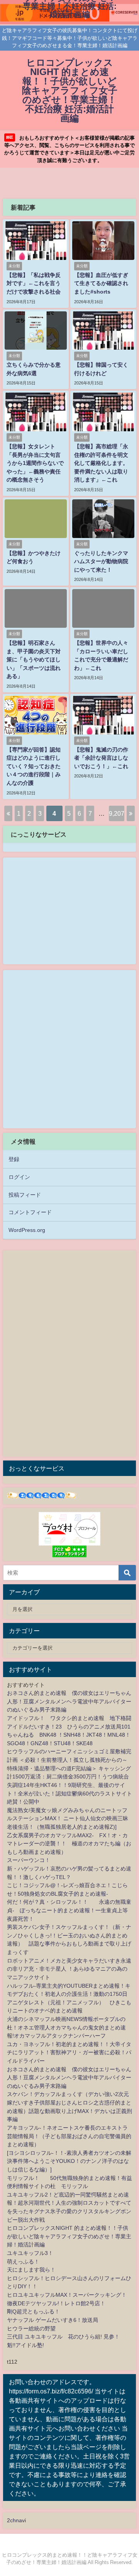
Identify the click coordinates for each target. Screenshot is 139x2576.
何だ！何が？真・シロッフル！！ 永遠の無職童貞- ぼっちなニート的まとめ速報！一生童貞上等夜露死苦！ (69, 1910)
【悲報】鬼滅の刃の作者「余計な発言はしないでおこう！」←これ (101, 758)
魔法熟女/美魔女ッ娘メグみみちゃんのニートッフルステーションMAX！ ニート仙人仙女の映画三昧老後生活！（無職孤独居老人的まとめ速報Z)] (68, 1818)
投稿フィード (25, 1195)
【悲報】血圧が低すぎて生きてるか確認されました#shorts (101, 283)
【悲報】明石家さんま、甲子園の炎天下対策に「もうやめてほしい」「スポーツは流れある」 (34, 659)
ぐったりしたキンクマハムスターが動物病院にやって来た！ (101, 561)
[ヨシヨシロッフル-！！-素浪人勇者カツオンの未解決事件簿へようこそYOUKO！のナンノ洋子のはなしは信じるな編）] (69, 2161)
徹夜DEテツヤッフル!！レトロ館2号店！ (56, 2303)
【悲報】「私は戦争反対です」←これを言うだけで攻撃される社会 (34, 283)
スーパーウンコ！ (29, 1860)
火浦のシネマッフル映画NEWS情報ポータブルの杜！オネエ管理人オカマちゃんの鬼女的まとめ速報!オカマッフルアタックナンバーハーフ (66, 2027)
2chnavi (16, 2520)
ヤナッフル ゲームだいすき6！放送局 (53, 2320)
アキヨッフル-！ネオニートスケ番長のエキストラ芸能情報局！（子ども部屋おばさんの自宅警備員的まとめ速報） (69, 2136)
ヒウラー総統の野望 (31, 2328)
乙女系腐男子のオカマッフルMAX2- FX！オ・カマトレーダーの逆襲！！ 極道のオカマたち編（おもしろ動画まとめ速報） (69, 1844)
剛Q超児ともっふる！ (33, 2311)
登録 (14, 1159)
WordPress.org (27, 1230)
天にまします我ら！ (31, 2270)
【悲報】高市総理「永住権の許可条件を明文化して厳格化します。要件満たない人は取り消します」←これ (101, 463)
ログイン (19, 1177)
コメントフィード (30, 1212)
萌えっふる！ (23, 2262)
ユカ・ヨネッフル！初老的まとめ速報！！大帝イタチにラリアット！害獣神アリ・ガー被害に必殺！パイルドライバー (69, 2052)
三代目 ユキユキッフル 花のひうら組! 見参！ (63, 2337)
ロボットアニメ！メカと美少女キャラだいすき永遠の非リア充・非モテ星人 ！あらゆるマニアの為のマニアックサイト (69, 1969)
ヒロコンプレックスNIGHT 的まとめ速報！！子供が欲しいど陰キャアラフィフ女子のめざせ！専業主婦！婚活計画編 (69, 2236)
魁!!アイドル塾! (25, 2345)
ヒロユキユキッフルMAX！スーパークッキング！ (67, 2295)
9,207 (117, 813)
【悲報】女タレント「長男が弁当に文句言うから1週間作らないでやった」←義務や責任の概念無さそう (35, 463)
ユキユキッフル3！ (30, 2253)
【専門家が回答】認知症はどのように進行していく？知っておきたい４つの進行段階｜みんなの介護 (34, 766)
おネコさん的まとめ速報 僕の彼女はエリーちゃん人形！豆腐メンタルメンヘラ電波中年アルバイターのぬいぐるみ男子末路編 (69, 1701)
